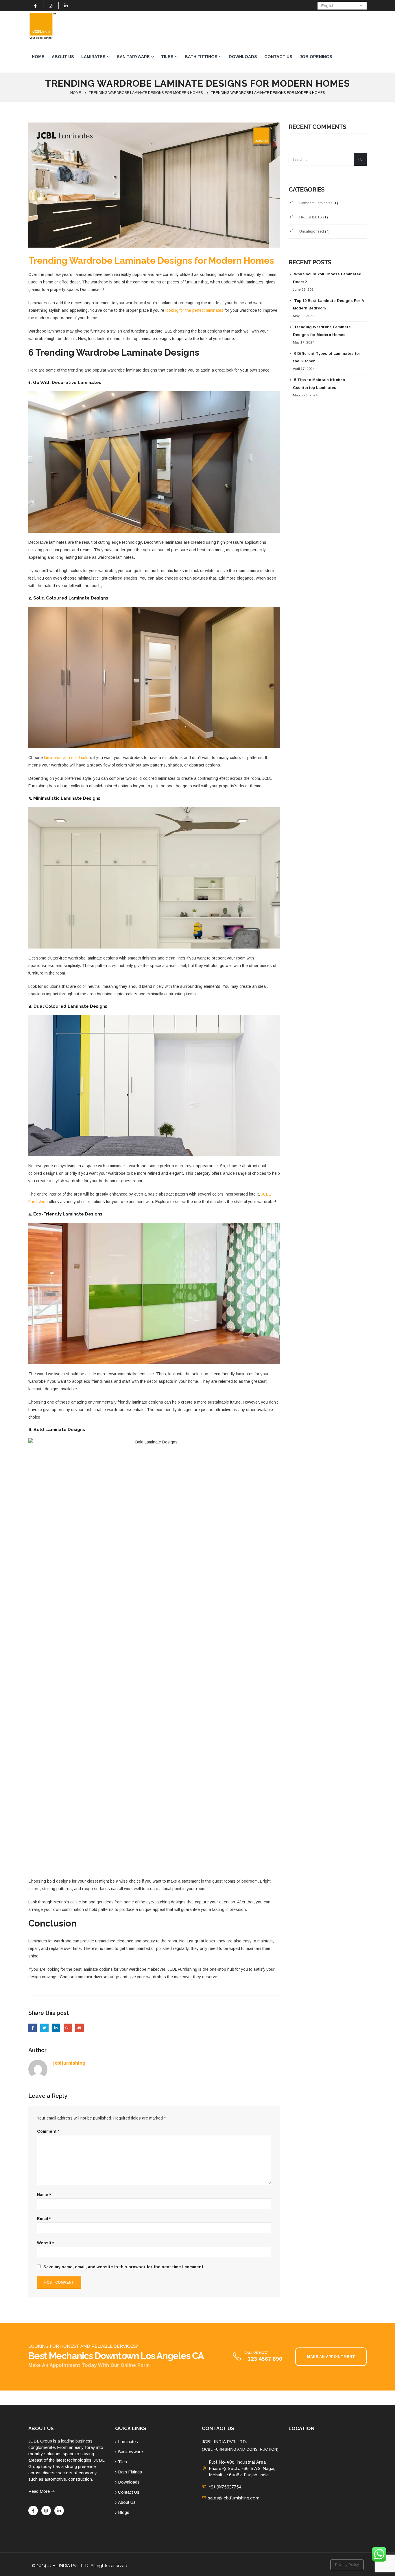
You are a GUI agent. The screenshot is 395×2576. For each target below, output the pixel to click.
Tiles (167, 57)
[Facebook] (36, 5)
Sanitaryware (133, 57)
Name (44, 2195)
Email (79, 2028)
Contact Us (278, 57)
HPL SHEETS (311, 217)
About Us (63, 57)
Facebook (33, 2028)
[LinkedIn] (66, 5)
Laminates (93, 57)
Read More (40, 2491)
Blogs (124, 2512)
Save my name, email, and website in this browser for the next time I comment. (124, 2267)
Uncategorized (312, 231)
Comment (48, 2131)
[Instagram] (51, 5)
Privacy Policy (347, 2565)
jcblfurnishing (69, 2063)
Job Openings (316, 57)
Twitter (44, 2028)
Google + (68, 2028)
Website (46, 2243)
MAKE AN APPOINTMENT (331, 2357)
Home (38, 57)
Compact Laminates (316, 203)
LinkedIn (56, 2028)
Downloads (243, 57)
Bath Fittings (201, 57)
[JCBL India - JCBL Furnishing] (43, 26)
